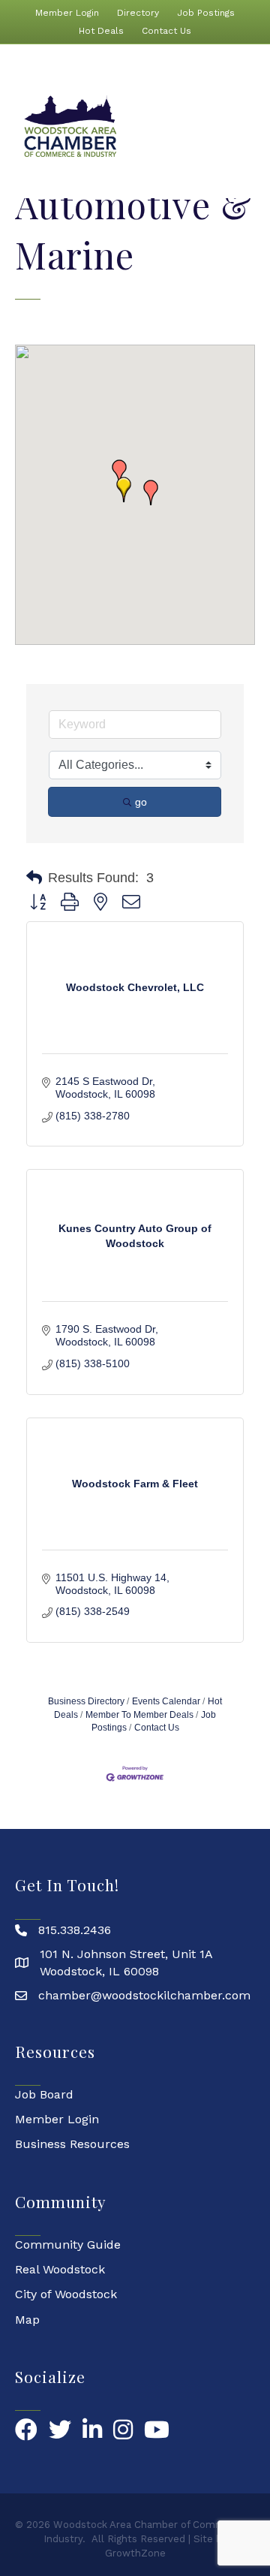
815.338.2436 (75, 1930)
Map (27, 2320)
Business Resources (72, 2144)
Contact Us (166, 31)
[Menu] (250, 127)
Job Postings (206, 13)
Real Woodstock (60, 2269)
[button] (151, 493)
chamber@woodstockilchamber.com (144, 1995)
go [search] (141, 802)
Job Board (44, 2094)
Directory (138, 13)
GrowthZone (135, 2553)
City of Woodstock (66, 2294)
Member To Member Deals (139, 1715)
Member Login (67, 13)
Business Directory (86, 1701)
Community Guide (68, 2245)
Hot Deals (101, 31)
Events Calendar (166, 1701)
